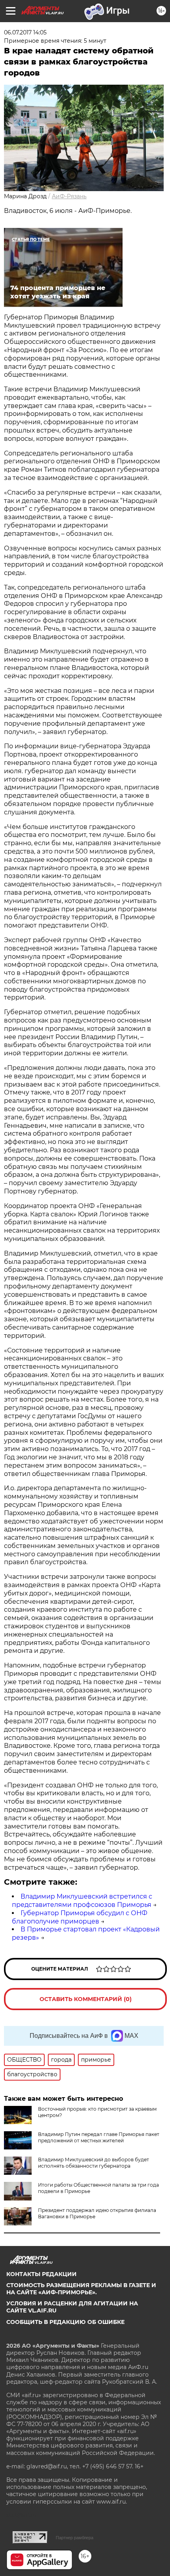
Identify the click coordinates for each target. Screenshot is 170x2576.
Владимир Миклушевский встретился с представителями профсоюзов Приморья (82, 1901)
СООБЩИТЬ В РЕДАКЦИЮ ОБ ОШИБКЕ (65, 2322)
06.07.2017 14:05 (25, 32)
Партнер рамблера (75, 2538)
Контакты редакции (42, 2274)
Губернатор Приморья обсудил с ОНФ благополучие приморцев (80, 1917)
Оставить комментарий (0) (86, 1999)
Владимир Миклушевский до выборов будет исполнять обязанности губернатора (93, 2163)
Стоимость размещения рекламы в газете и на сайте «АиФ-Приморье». (81, 2289)
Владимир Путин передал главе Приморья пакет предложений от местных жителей (99, 2137)
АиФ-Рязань (69, 196)
